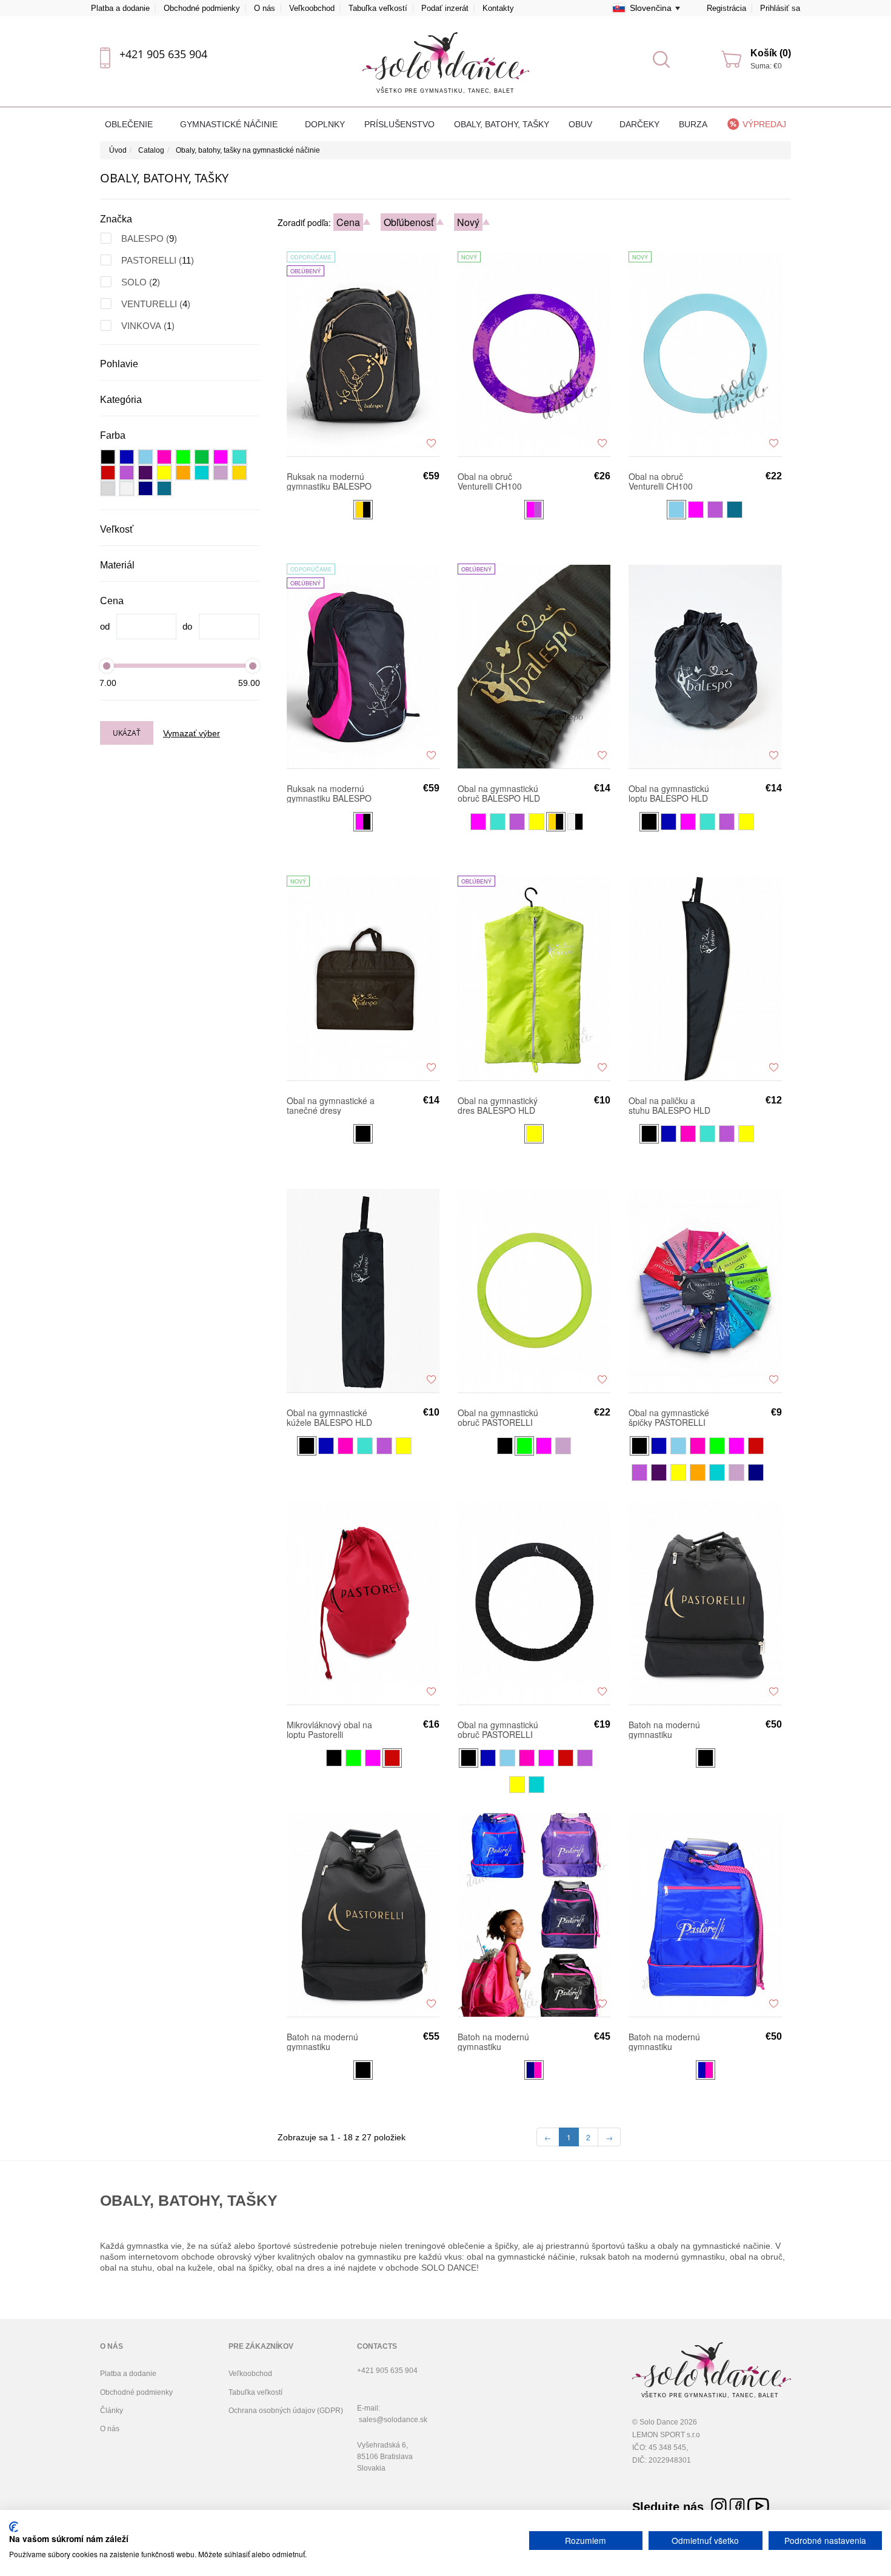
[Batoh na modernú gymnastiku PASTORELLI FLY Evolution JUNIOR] (705, 1602)
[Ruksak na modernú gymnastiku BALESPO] (363, 666)
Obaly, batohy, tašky (502, 124)
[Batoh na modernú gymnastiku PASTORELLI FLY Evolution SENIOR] (363, 1914)
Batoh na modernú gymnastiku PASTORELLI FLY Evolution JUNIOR (664, 1729)
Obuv (582, 124)
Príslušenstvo (399, 124)
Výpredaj (764, 124)
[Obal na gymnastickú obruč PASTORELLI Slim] (534, 1290)
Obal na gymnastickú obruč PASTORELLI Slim (498, 1417)
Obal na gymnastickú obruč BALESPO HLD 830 (499, 793)
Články (112, 2411)
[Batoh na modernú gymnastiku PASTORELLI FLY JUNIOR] (534, 1914)
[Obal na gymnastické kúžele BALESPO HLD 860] (363, 1290)
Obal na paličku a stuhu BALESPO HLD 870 (669, 1105)
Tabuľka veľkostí (378, 8)
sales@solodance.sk (393, 2420)
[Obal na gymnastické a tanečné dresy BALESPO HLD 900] (363, 978)
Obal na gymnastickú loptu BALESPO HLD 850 (669, 793)
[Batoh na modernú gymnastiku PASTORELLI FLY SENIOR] (705, 1914)
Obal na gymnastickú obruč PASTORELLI (498, 1729)
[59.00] (253, 666)
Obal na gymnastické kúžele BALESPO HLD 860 (329, 1417)
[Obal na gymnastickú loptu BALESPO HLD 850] (705, 666)
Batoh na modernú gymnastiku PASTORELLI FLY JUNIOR (493, 2042)
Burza (693, 124)
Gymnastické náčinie (230, 124)
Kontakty (498, 8)
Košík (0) (771, 53)
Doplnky (325, 124)
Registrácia (726, 8)
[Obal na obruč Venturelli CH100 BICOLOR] (534, 354)
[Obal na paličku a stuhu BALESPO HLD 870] (705, 978)
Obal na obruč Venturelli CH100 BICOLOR (490, 481)
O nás (265, 8)
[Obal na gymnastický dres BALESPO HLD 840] (534, 978)
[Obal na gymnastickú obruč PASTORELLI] (534, 1602)
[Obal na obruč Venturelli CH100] (705, 354)
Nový (468, 222)
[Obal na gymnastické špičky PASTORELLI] (705, 1290)
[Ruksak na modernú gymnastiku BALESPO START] (363, 354)
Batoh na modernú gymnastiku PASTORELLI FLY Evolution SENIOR (322, 2042)
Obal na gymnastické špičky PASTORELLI (669, 1417)
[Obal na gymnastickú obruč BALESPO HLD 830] (534, 666)
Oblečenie (130, 124)
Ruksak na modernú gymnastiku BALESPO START (329, 481)
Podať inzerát (445, 8)
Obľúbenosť (409, 222)
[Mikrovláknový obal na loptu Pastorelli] (363, 1602)
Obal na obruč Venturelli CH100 (661, 481)
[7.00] (107, 666)
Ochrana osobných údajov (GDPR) (286, 2411)
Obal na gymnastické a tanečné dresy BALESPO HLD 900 (331, 1105)
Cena (348, 222)
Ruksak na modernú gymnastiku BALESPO (329, 793)
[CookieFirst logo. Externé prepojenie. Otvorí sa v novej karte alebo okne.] (14, 2527)
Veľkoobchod (312, 8)
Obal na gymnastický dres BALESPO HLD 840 (498, 1105)
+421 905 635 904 (163, 54)
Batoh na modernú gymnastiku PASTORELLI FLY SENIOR (664, 2042)
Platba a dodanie (120, 8)
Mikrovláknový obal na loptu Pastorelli (329, 1729)
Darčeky (639, 124)
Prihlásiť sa (780, 8)
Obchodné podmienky (202, 8)
